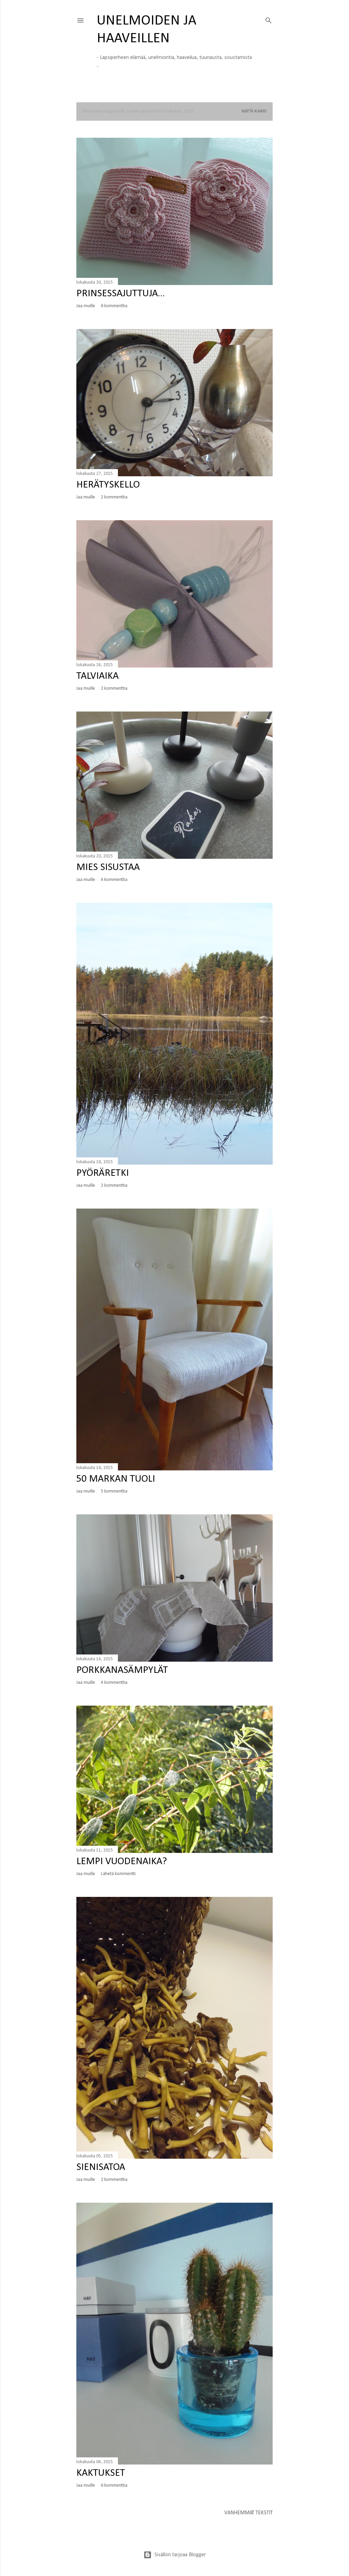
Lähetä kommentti (118, 1874)
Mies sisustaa (108, 867)
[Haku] (269, 19)
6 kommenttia (114, 306)
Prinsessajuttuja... (121, 294)
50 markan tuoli (116, 1479)
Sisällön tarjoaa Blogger (180, 2555)
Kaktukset (101, 2473)
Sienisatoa (101, 2167)
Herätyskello (108, 485)
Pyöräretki (103, 1173)
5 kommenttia (114, 1491)
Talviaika (97, 676)
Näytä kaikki (254, 111)
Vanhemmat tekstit (248, 2513)
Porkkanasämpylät (122, 1670)
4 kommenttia (114, 880)
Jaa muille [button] (86, 306)
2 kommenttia (114, 497)
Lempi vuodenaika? (122, 1862)
